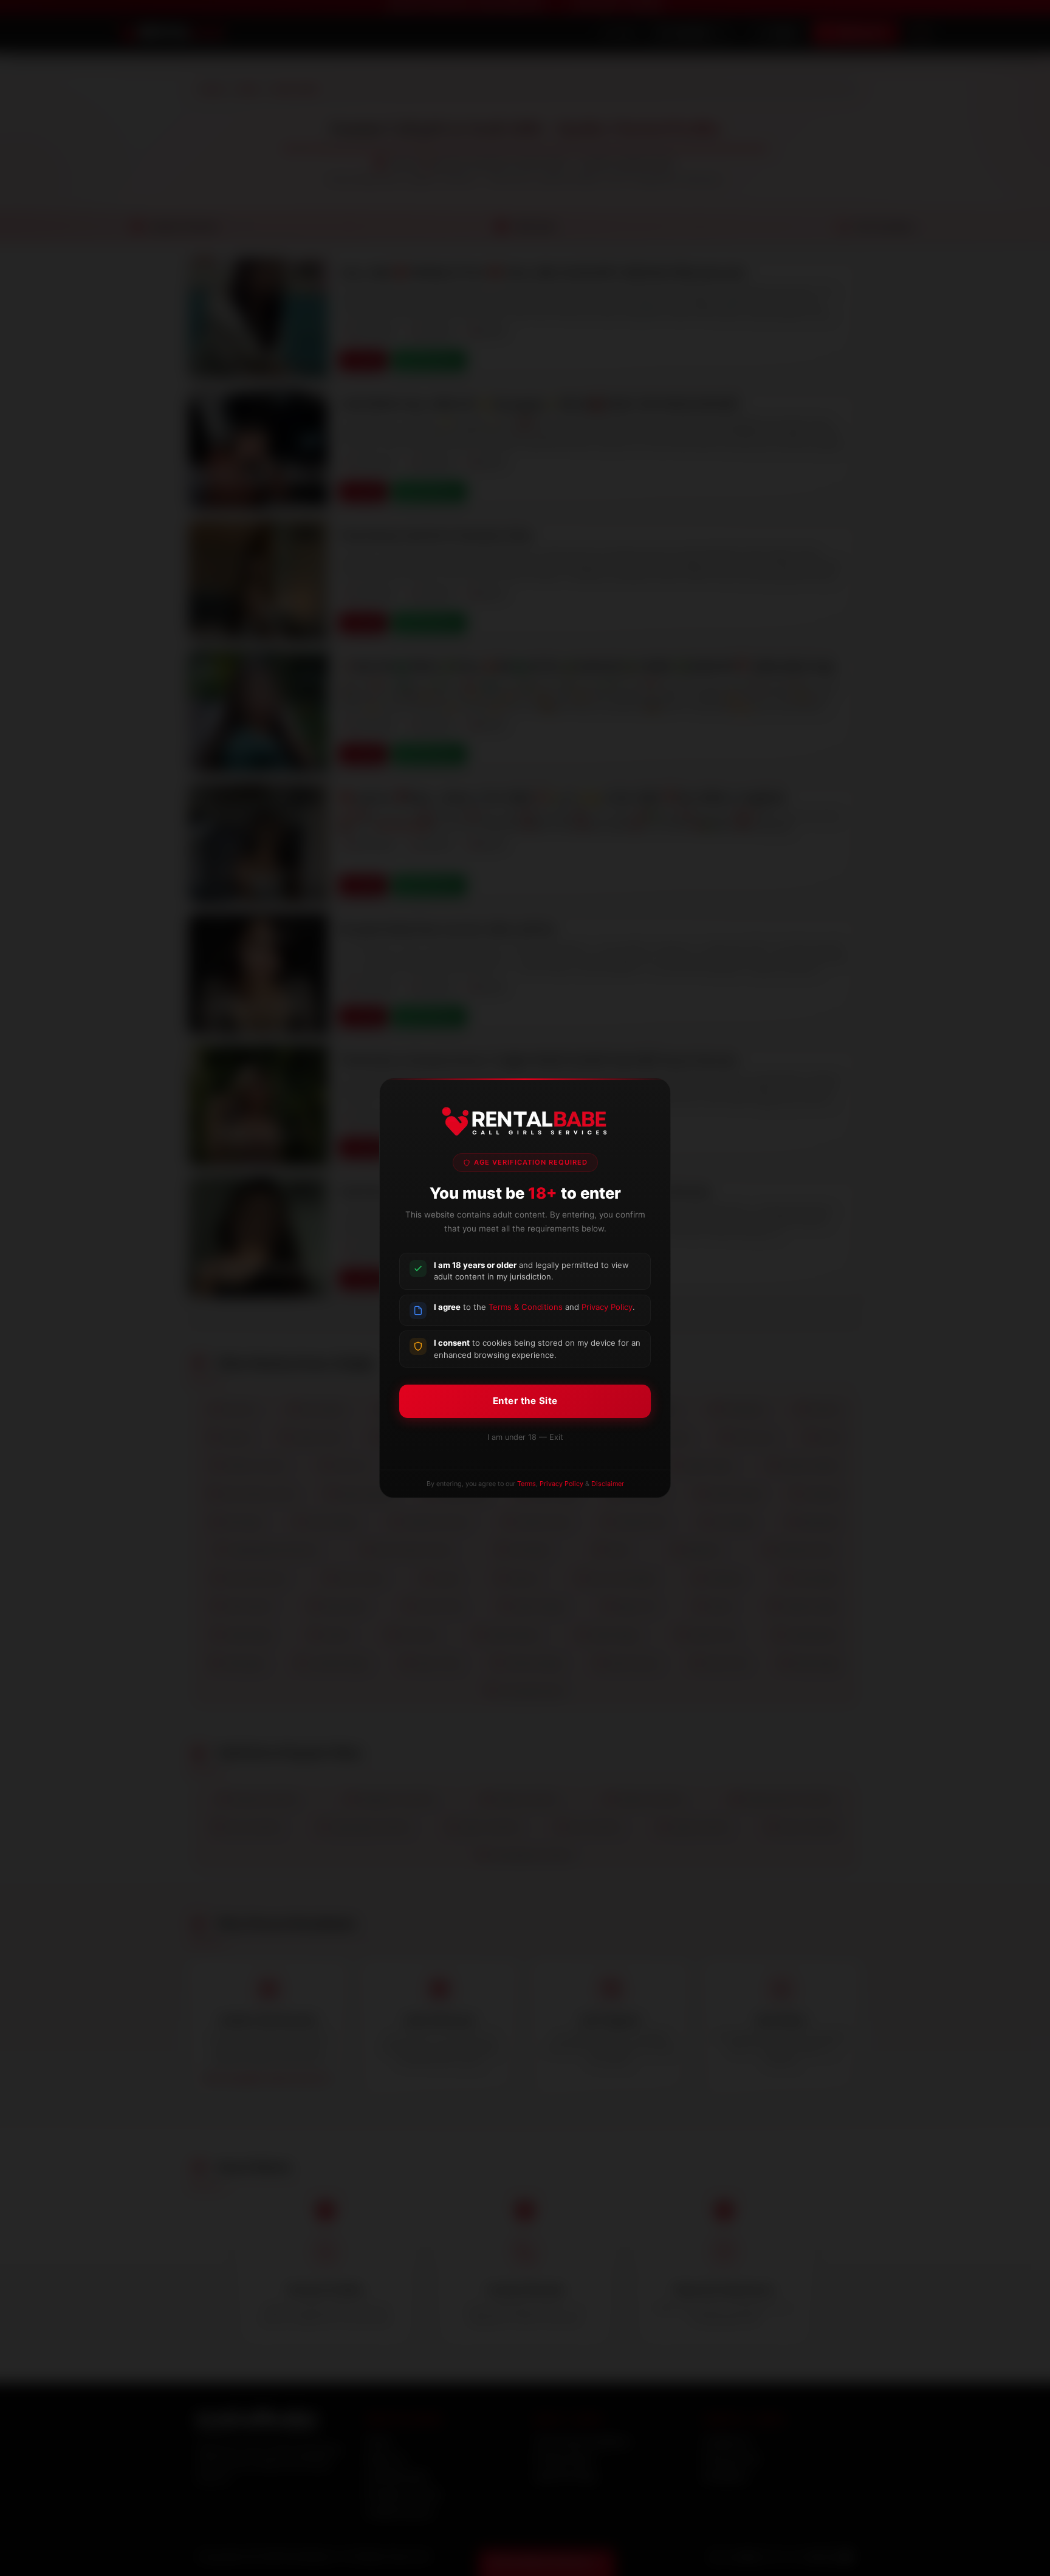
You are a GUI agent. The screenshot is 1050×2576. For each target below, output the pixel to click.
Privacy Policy (607, 1307)
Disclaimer (608, 1484)
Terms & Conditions (526, 1307)
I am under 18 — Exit (525, 1437)
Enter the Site (525, 1401)
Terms (527, 1484)
